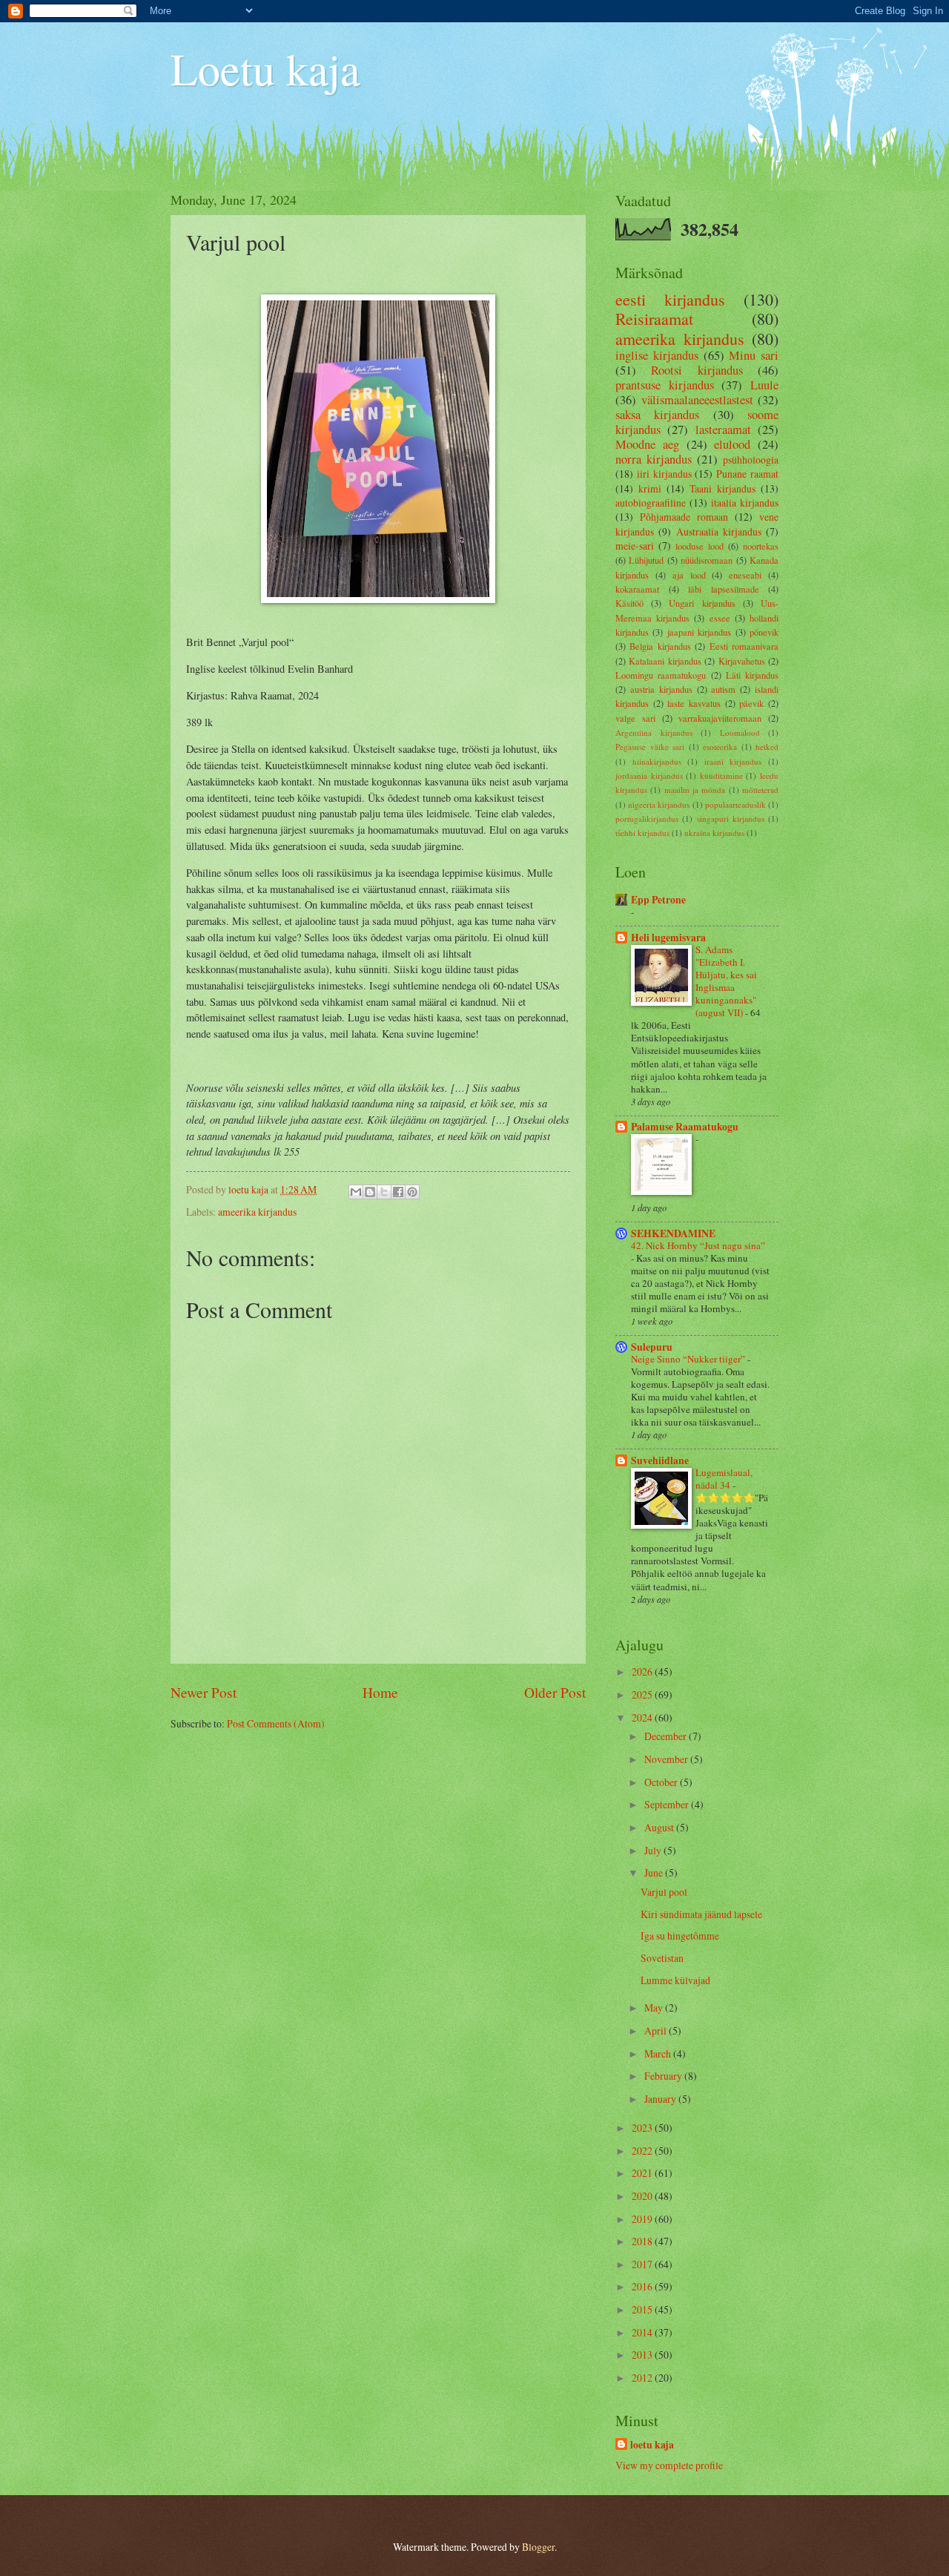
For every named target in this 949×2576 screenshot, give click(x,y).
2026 (643, 1671)
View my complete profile (669, 2465)
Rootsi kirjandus (697, 370)
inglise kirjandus (657, 355)
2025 (643, 1694)
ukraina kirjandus (714, 833)
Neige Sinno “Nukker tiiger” (689, 1359)
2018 (643, 2241)
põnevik (764, 632)
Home (380, 1692)
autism (723, 689)
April (657, 2030)
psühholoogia (751, 459)
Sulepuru (652, 1347)
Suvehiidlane (660, 1460)
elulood (732, 444)
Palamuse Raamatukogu (685, 1127)
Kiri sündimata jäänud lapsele (701, 1914)
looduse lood (700, 546)
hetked (767, 747)
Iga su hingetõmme (680, 1936)
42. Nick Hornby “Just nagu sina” (698, 1245)
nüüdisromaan (707, 560)
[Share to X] (384, 1192)
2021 (643, 2173)
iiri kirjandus (664, 474)
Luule (764, 385)
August (660, 1827)
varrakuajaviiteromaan (720, 718)
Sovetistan (662, 1958)
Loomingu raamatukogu (661, 675)
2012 (643, 2378)
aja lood (689, 575)
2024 (643, 1717)
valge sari (635, 718)
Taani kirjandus (723, 488)
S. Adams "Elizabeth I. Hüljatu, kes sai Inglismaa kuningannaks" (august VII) (726, 981)
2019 (643, 2219)
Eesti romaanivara (744, 646)
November (667, 1759)
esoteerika (720, 747)
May (655, 2007)
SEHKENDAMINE (673, 1233)
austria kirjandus (661, 689)
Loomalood (740, 732)
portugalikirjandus (647, 818)
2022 (643, 2151)
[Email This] (356, 1192)
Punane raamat (747, 474)
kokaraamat (637, 589)
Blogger (538, 2547)
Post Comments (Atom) (276, 1723)
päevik (751, 703)
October (662, 1782)
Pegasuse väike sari (650, 747)
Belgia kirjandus (660, 646)
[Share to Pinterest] (412, 1192)
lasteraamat (723, 429)
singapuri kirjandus (731, 818)
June (655, 1872)
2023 (643, 2128)
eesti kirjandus (670, 299)
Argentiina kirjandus (654, 732)
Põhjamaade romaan (684, 517)
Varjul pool (664, 1892)
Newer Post (204, 1692)
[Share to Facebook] (398, 1192)
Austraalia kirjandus (719, 531)
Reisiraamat (654, 319)
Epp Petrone (658, 900)
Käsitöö (629, 603)
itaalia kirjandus (745, 503)
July (654, 1850)
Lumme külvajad (675, 1980)
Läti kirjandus (752, 675)
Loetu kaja (265, 68)
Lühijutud (646, 560)
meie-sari (635, 546)
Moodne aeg (647, 444)
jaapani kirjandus (699, 632)
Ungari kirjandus (702, 603)
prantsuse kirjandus (665, 385)
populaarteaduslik (735, 804)
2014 (643, 2332)
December (667, 1736)
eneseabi (745, 575)
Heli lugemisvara (668, 938)
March (659, 2053)
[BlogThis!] (370, 1192)
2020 (643, 2196)
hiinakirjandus (657, 761)
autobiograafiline (651, 503)
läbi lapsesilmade (724, 589)
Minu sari (754, 355)
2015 (643, 2309)
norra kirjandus (654, 459)
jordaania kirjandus (649, 775)
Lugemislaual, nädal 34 (724, 1479)
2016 (643, 2286)
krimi (650, 488)
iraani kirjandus (733, 761)
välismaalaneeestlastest (697, 400)
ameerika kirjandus (257, 1212)
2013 (643, 2355)
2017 (643, 2264)
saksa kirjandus (657, 415)
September (668, 1804)
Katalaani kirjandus (665, 661)
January (661, 2099)
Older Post (555, 1692)
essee (720, 618)
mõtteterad (760, 790)
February (664, 2076)
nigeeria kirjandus (659, 804)
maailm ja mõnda (695, 790)
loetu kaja (652, 2445)
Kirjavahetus (742, 661)
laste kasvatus (694, 703)
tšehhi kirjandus (642, 833)
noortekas (761, 546)
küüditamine (721, 775)
